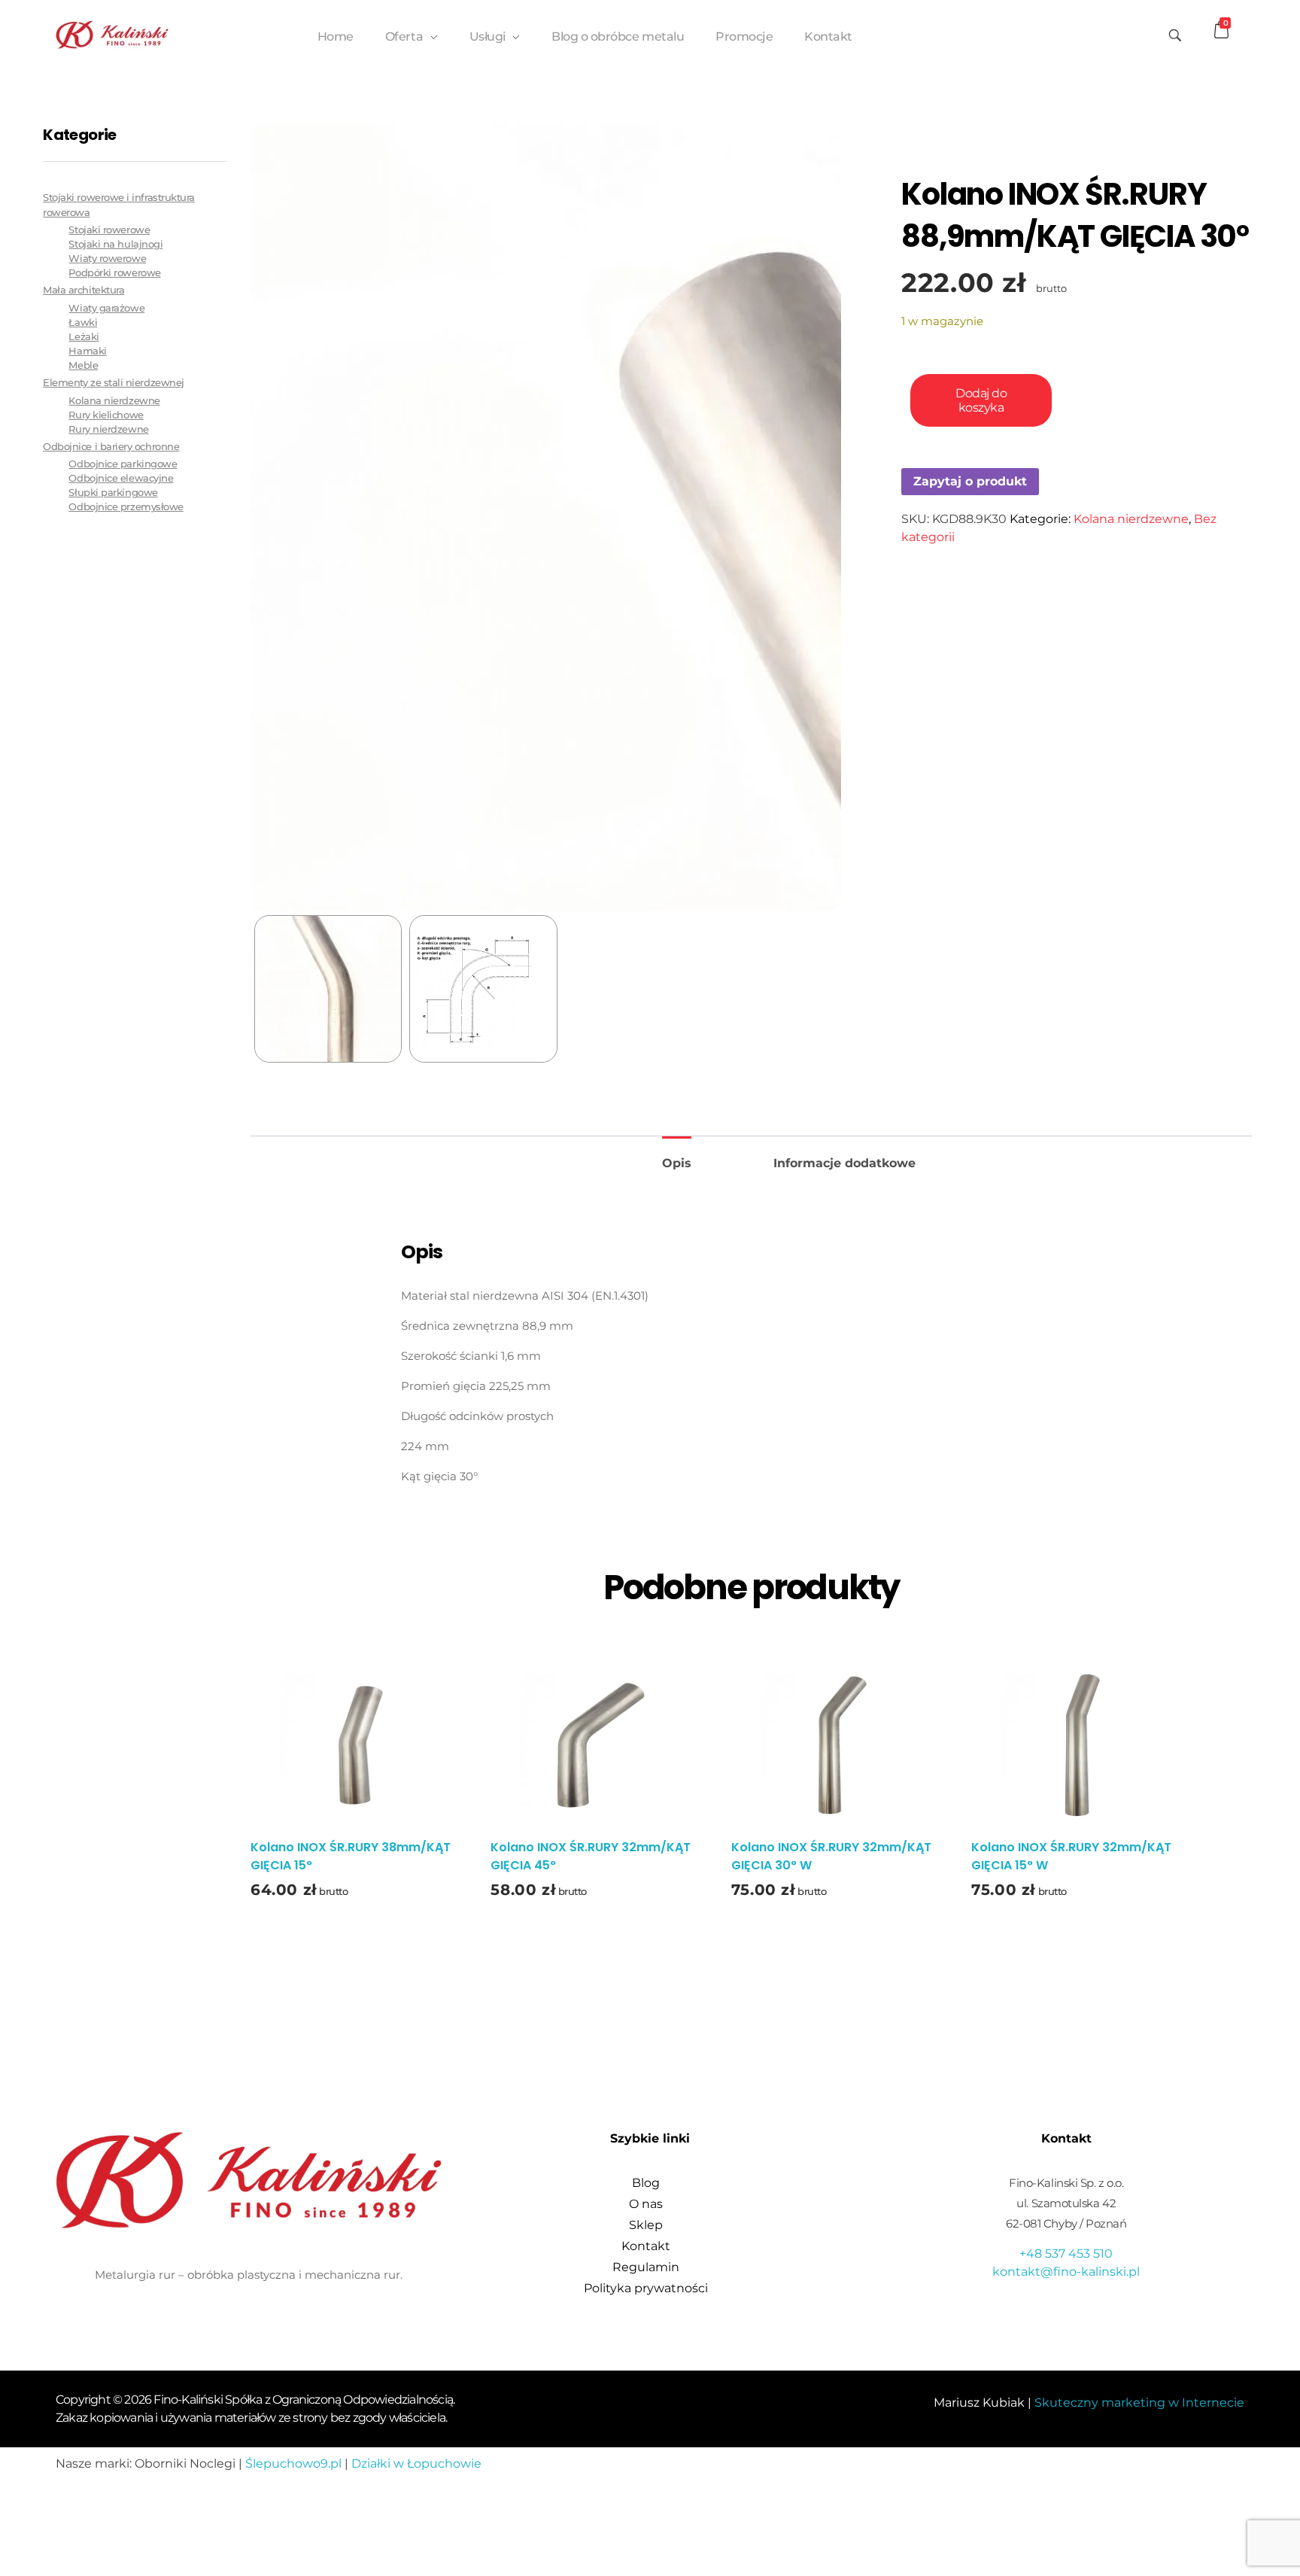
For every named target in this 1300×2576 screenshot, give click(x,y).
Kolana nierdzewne (1131, 519)
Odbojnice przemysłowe (126, 507)
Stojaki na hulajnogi (115, 244)
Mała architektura (84, 290)
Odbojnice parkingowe (123, 464)
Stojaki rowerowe (109, 230)
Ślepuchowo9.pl (293, 2463)
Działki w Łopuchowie (416, 2463)
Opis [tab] (677, 1163)
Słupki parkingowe (113, 493)
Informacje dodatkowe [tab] (844, 1163)
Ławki (83, 322)
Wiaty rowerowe (107, 259)
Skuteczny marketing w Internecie (1139, 2403)
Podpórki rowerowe (114, 273)
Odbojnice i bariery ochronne (111, 446)
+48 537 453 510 (1066, 2254)
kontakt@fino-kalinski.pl (1066, 2272)
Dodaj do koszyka (981, 400)
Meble (83, 365)
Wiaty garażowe (106, 308)
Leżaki (84, 337)
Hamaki (87, 351)
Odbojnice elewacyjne (121, 478)
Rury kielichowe (106, 415)
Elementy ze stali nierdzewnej (114, 382)
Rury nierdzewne (108, 429)
